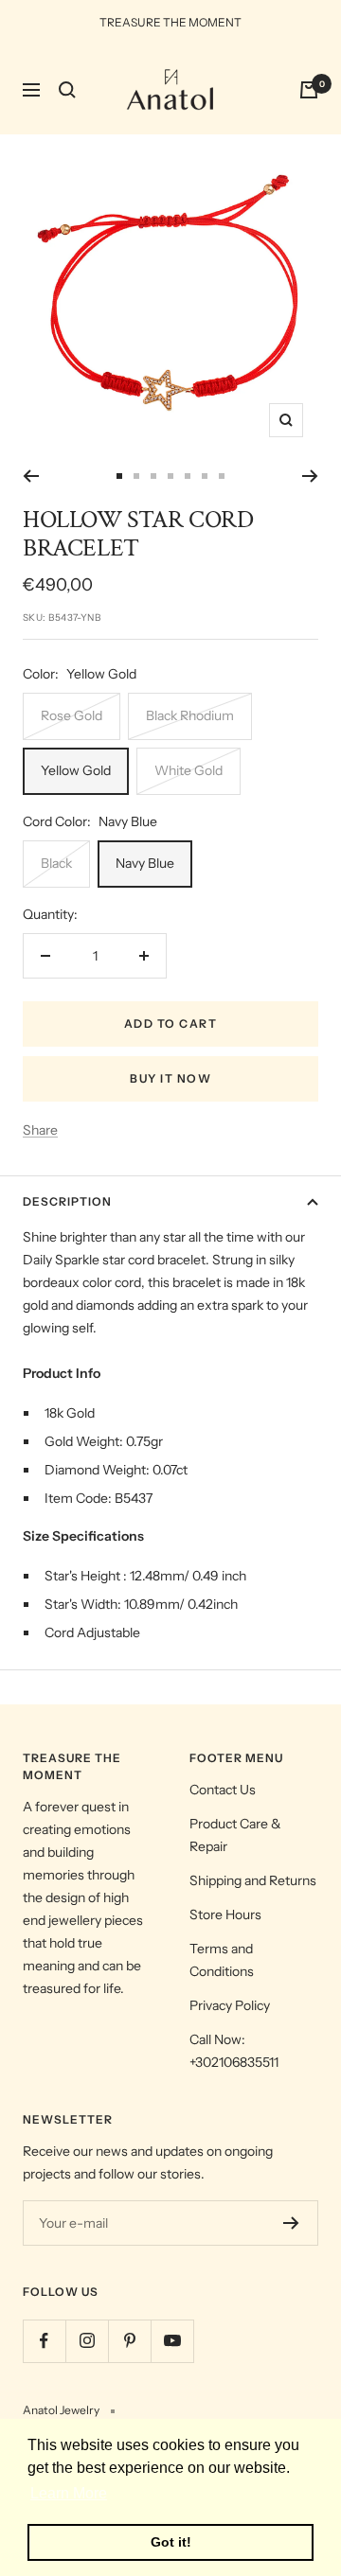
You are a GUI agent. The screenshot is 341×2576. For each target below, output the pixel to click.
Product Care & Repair (235, 1835)
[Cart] (309, 90)
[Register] (291, 2223)
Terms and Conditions (222, 1960)
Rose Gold (72, 715)
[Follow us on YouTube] (172, 2341)
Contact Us (223, 1790)
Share (40, 1130)
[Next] (310, 476)
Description (67, 1201)
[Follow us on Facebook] (44, 2341)
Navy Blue (145, 863)
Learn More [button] (69, 2493)
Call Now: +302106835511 (234, 2051)
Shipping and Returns (253, 1880)
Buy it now (170, 1078)
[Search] (67, 90)
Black (56, 863)
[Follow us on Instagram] (87, 2341)
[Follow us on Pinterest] (129, 2341)
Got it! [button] (171, 2542)
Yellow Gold (76, 770)
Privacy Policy (230, 2005)
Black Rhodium (190, 715)
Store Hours (225, 1914)
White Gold (188, 770)
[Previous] (31, 476)
